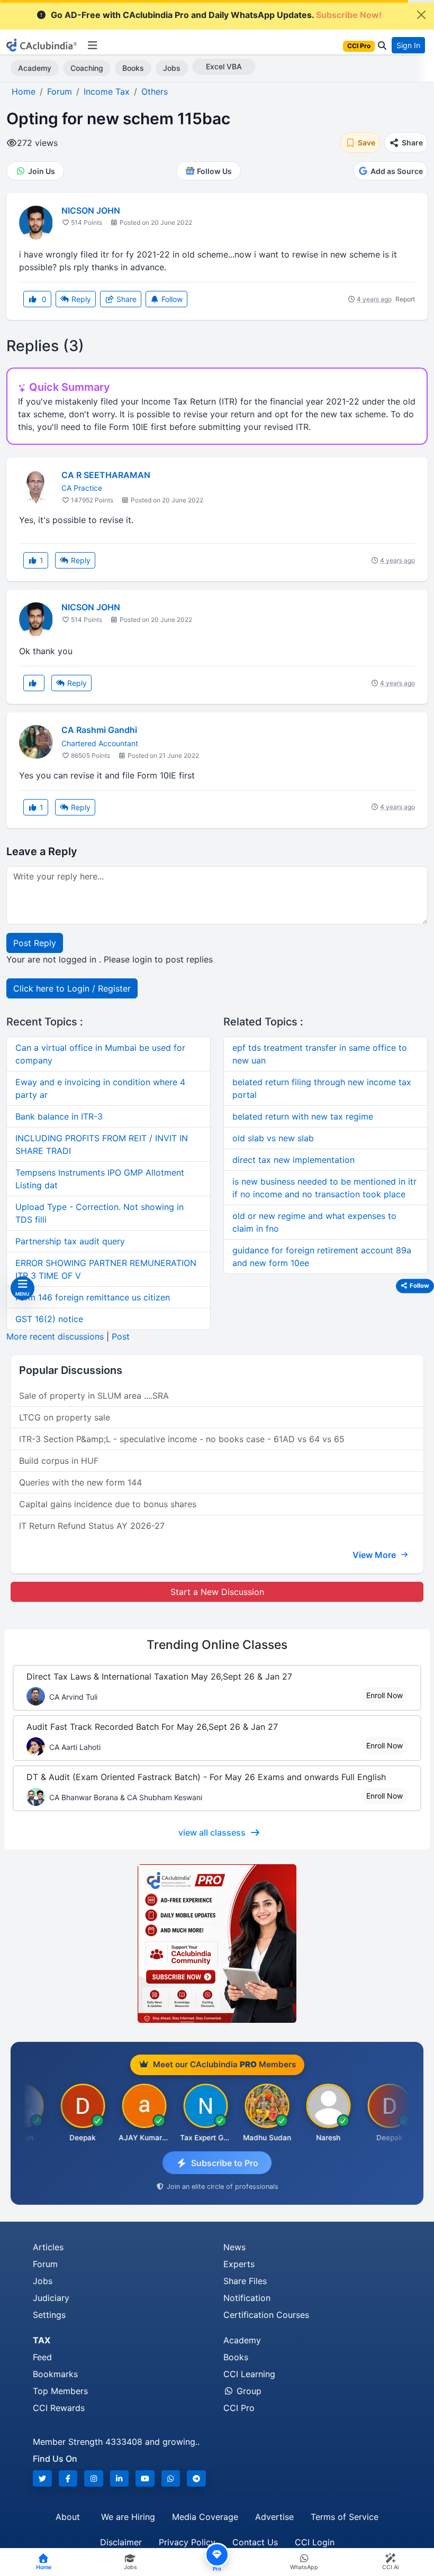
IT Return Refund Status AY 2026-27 (92, 1526)
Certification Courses (266, 2315)
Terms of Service (345, 2517)
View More (375, 1555)
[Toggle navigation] (92, 45)
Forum (45, 2264)
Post (121, 1336)
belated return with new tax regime (303, 1116)
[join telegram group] (196, 2478)
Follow (171, 299)
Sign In (408, 45)
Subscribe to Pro (225, 2163)
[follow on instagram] (94, 2478)
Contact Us (255, 2542)
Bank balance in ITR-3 (59, 1116)
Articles (48, 2247)
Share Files (245, 2281)
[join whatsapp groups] (171, 2478)
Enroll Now (385, 1695)
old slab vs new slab (273, 1138)
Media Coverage (205, 2517)
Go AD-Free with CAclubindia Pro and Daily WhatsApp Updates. (216, 15)
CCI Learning (249, 2374)
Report (405, 299)
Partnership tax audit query (70, 1241)
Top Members (60, 2391)
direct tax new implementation (293, 1160)
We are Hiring (128, 2517)
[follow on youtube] (145, 2478)
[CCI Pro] (217, 1944)
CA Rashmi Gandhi (99, 730)
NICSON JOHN (91, 210)
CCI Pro (239, 2408)
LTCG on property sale (65, 1417)
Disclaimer (121, 2542)
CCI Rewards (59, 2408)
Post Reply (35, 943)
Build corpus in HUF (59, 1461)
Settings (49, 2315)
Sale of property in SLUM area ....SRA (94, 1396)
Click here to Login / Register (72, 988)
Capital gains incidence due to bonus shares (108, 1504)
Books (133, 68)
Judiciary (51, 2298)
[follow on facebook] (68, 2478)
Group (248, 2391)
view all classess (212, 1832)
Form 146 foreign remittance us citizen (93, 1297)
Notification (247, 2298)
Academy (35, 68)
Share (125, 299)
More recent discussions (55, 1336)
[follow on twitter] (42, 2478)
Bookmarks (55, 2374)
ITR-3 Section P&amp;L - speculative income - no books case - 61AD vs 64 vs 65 (182, 1439)
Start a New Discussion (217, 1592)
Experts (239, 2264)
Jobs (172, 68)
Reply (80, 299)
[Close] (421, 15)
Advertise (274, 2517)
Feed (42, 2357)
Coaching (87, 68)
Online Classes (217, 1645)
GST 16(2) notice (49, 1319)
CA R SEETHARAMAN (106, 475)
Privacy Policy (187, 2542)
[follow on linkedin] (120, 2478)
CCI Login (315, 2542)
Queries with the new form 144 (80, 1482)
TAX (42, 2340)
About (68, 2517)
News (234, 2247)
